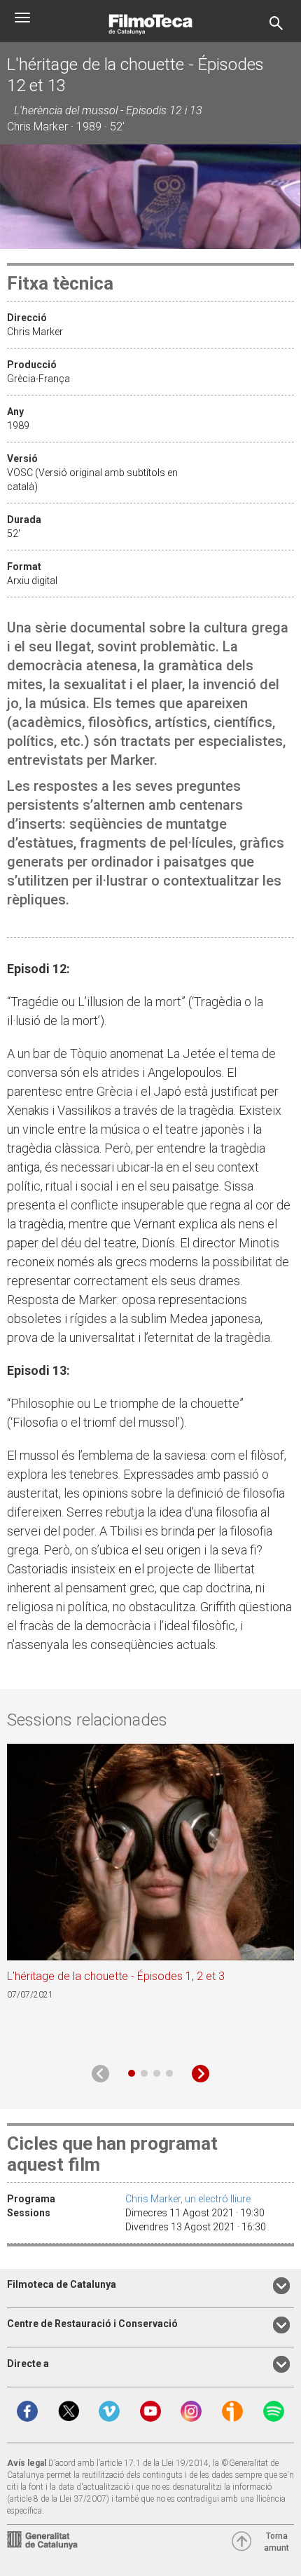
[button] (132, 2073)
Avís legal (27, 2463)
